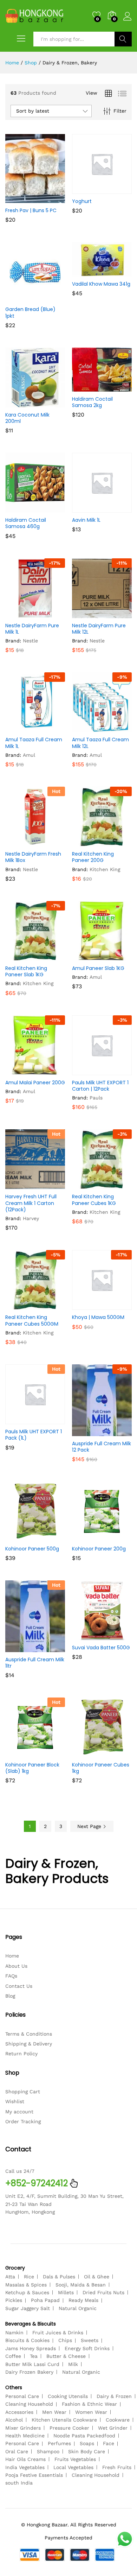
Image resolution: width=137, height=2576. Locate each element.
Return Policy (21, 2054)
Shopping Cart (23, 2092)
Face (109, 2443)
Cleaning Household (29, 2404)
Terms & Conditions (29, 2034)
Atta (10, 2277)
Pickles (14, 2300)
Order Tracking (23, 2121)
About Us (16, 1966)
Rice (29, 2277)
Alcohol (14, 2420)
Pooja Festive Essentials (34, 2475)
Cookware (118, 2420)
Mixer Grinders (23, 2428)
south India (19, 2483)
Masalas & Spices (26, 2285)
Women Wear (91, 2412)
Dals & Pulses (59, 2277)
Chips (65, 2340)
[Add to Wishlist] (50, 199)
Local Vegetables (73, 2467)
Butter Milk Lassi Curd (32, 2364)
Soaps (87, 2443)
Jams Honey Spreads (31, 2348)
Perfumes (59, 2443)
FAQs (11, 1976)
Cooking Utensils (68, 2396)
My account (19, 2112)
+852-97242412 (37, 2183)
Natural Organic (78, 2308)
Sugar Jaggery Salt (28, 2308)
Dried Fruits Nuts (103, 2292)
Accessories (19, 2412)
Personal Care (22, 2396)
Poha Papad (45, 2300)
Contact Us (19, 1986)
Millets (66, 2292)
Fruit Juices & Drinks (58, 2333)
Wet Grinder (113, 2428)
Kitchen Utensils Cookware (64, 2420)
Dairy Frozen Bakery (29, 2372)
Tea (34, 2356)
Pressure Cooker (69, 2428)
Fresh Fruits (117, 2467)
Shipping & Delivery (29, 2044)
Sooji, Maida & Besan (81, 2285)
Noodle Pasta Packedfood (84, 2436)
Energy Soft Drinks (87, 2348)
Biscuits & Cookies (27, 2340)
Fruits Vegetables (75, 2459)
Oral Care (17, 2451)
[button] (18, 199)
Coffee (13, 2356)
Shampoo (48, 2451)
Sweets (90, 2340)
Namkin (14, 2333)
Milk (73, 2364)
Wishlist (15, 2101)
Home (12, 1956)
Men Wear (54, 2412)
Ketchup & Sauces (27, 2292)
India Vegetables (25, 2467)
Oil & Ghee (97, 2277)
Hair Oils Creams (25, 2459)
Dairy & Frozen (114, 2396)
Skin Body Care (87, 2451)
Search (123, 39)
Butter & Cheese (66, 2356)
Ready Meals (83, 2300)
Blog (10, 1996)
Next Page (90, 1826)
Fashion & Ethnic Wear (89, 2404)
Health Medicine (25, 2436)
